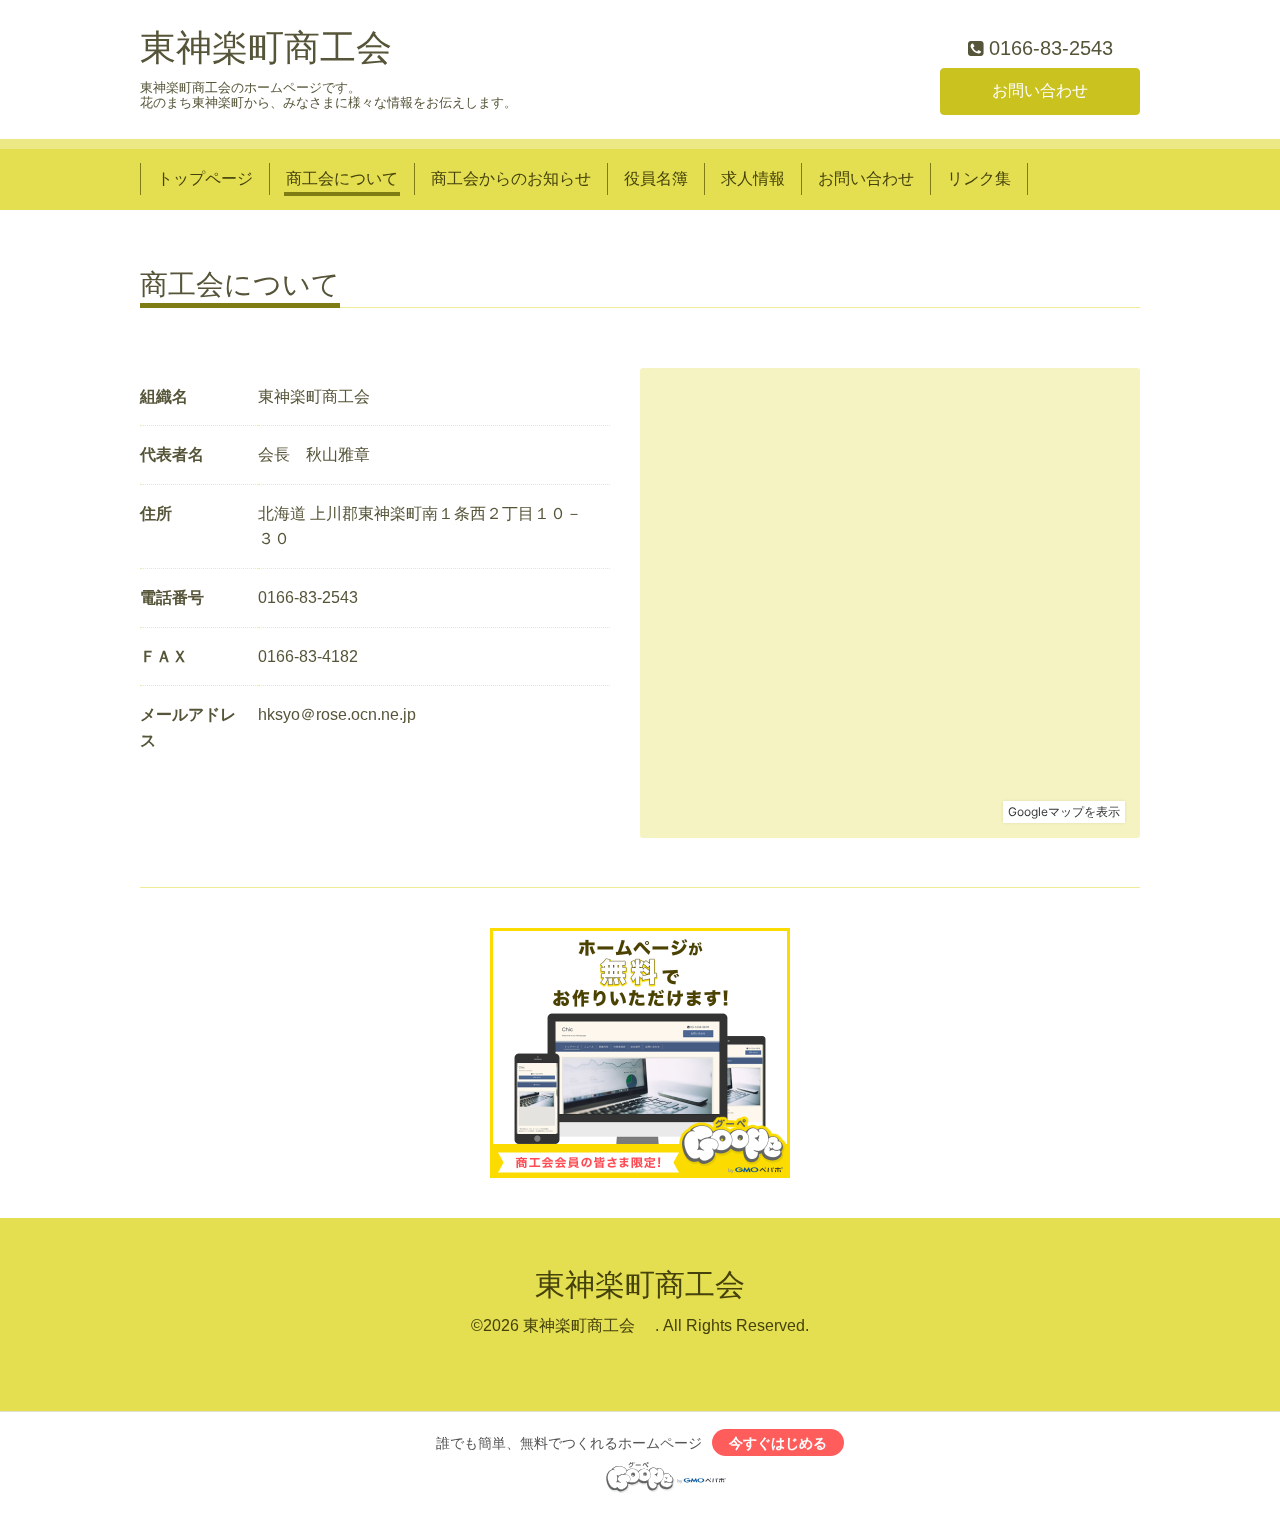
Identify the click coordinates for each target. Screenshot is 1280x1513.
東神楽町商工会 (266, 47)
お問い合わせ (1040, 90)
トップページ (205, 178)
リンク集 (979, 178)
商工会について (342, 178)
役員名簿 (656, 178)
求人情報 (753, 178)
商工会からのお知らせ (511, 178)
